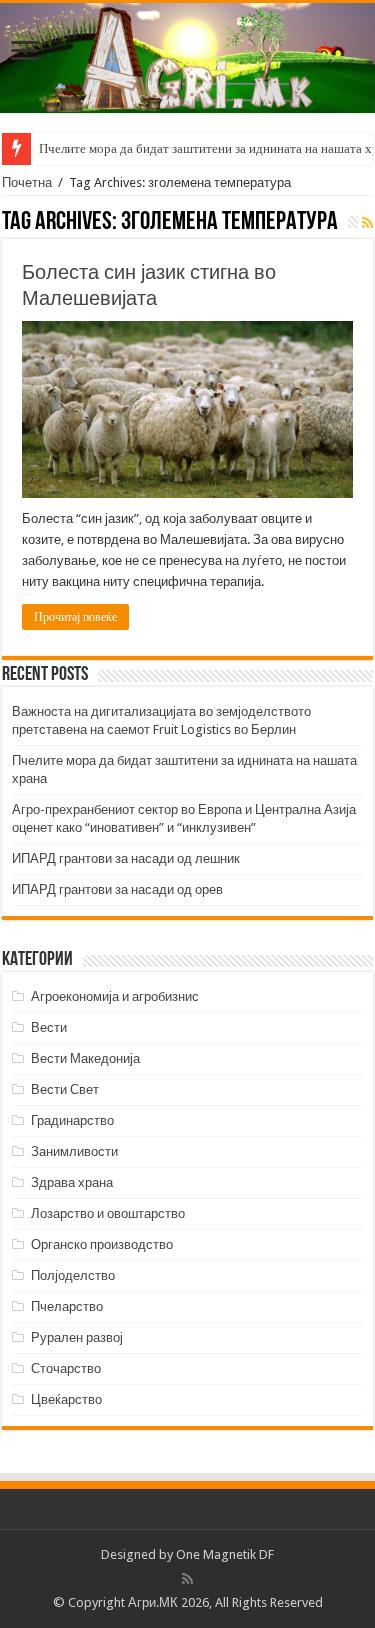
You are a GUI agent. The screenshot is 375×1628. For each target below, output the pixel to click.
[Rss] (187, 1579)
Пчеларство (67, 1306)
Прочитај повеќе (75, 617)
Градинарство (72, 1120)
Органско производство (102, 1244)
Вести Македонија (85, 1058)
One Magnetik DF (225, 1554)
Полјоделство (73, 1275)
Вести (49, 1027)
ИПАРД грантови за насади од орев (117, 889)
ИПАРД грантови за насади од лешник (126, 858)
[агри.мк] (187, 58)
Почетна (27, 182)
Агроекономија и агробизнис (115, 996)
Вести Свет (65, 1089)
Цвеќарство (66, 1399)
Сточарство (66, 1368)
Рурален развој (77, 1337)
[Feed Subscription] (367, 223)
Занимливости (74, 1151)
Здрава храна (72, 1182)
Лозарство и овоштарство (108, 1213)
